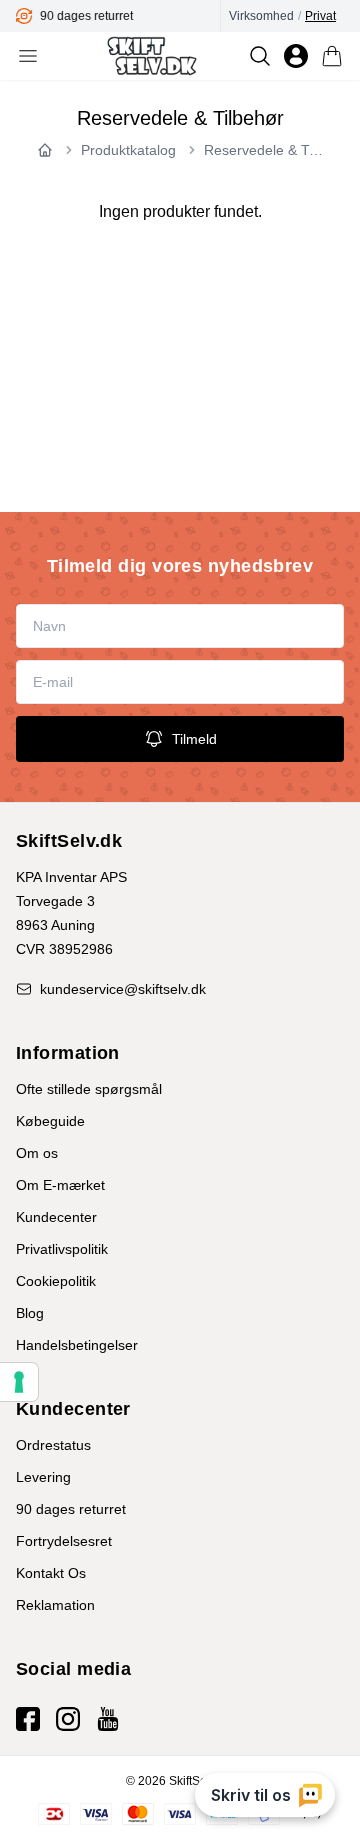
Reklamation (55, 1605)
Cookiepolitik (56, 1281)
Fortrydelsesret (64, 1541)
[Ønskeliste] (296, 56)
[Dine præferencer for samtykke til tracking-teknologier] (19, 1382)
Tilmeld (194, 739)
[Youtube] (108, 1719)
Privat (320, 16)
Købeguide (50, 1121)
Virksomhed (261, 16)
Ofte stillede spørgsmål (89, 1089)
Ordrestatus (53, 1445)
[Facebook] (28, 1719)
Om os (37, 1153)
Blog (30, 1313)
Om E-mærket (60, 1185)
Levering (43, 1477)
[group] (118, 16)
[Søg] (260, 56)
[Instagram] (68, 1719)
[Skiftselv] (151, 56)
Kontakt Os (51, 1573)
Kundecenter (56, 1217)
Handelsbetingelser (77, 1345)
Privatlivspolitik (62, 1249)
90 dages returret (71, 1509)
